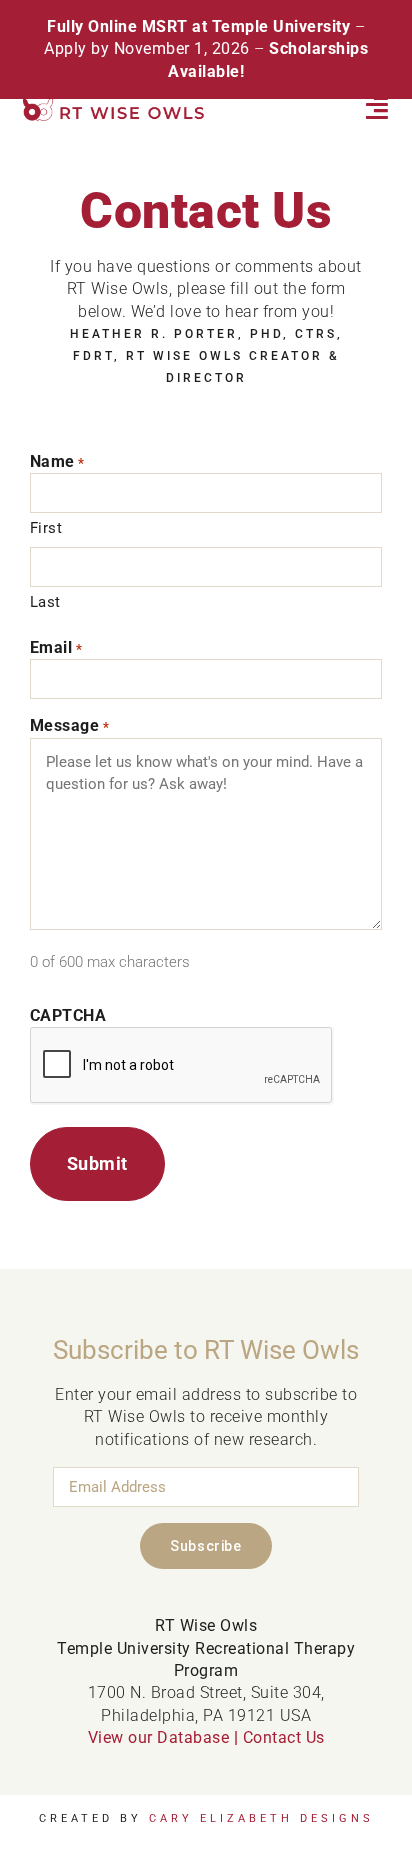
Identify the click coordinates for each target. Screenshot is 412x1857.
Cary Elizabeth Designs (261, 1818)
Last (45, 602)
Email (56, 647)
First (46, 528)
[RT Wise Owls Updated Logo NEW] (114, 104)
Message (69, 725)
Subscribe (205, 1546)
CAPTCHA (68, 1015)
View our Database (159, 1737)
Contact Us (284, 1737)
